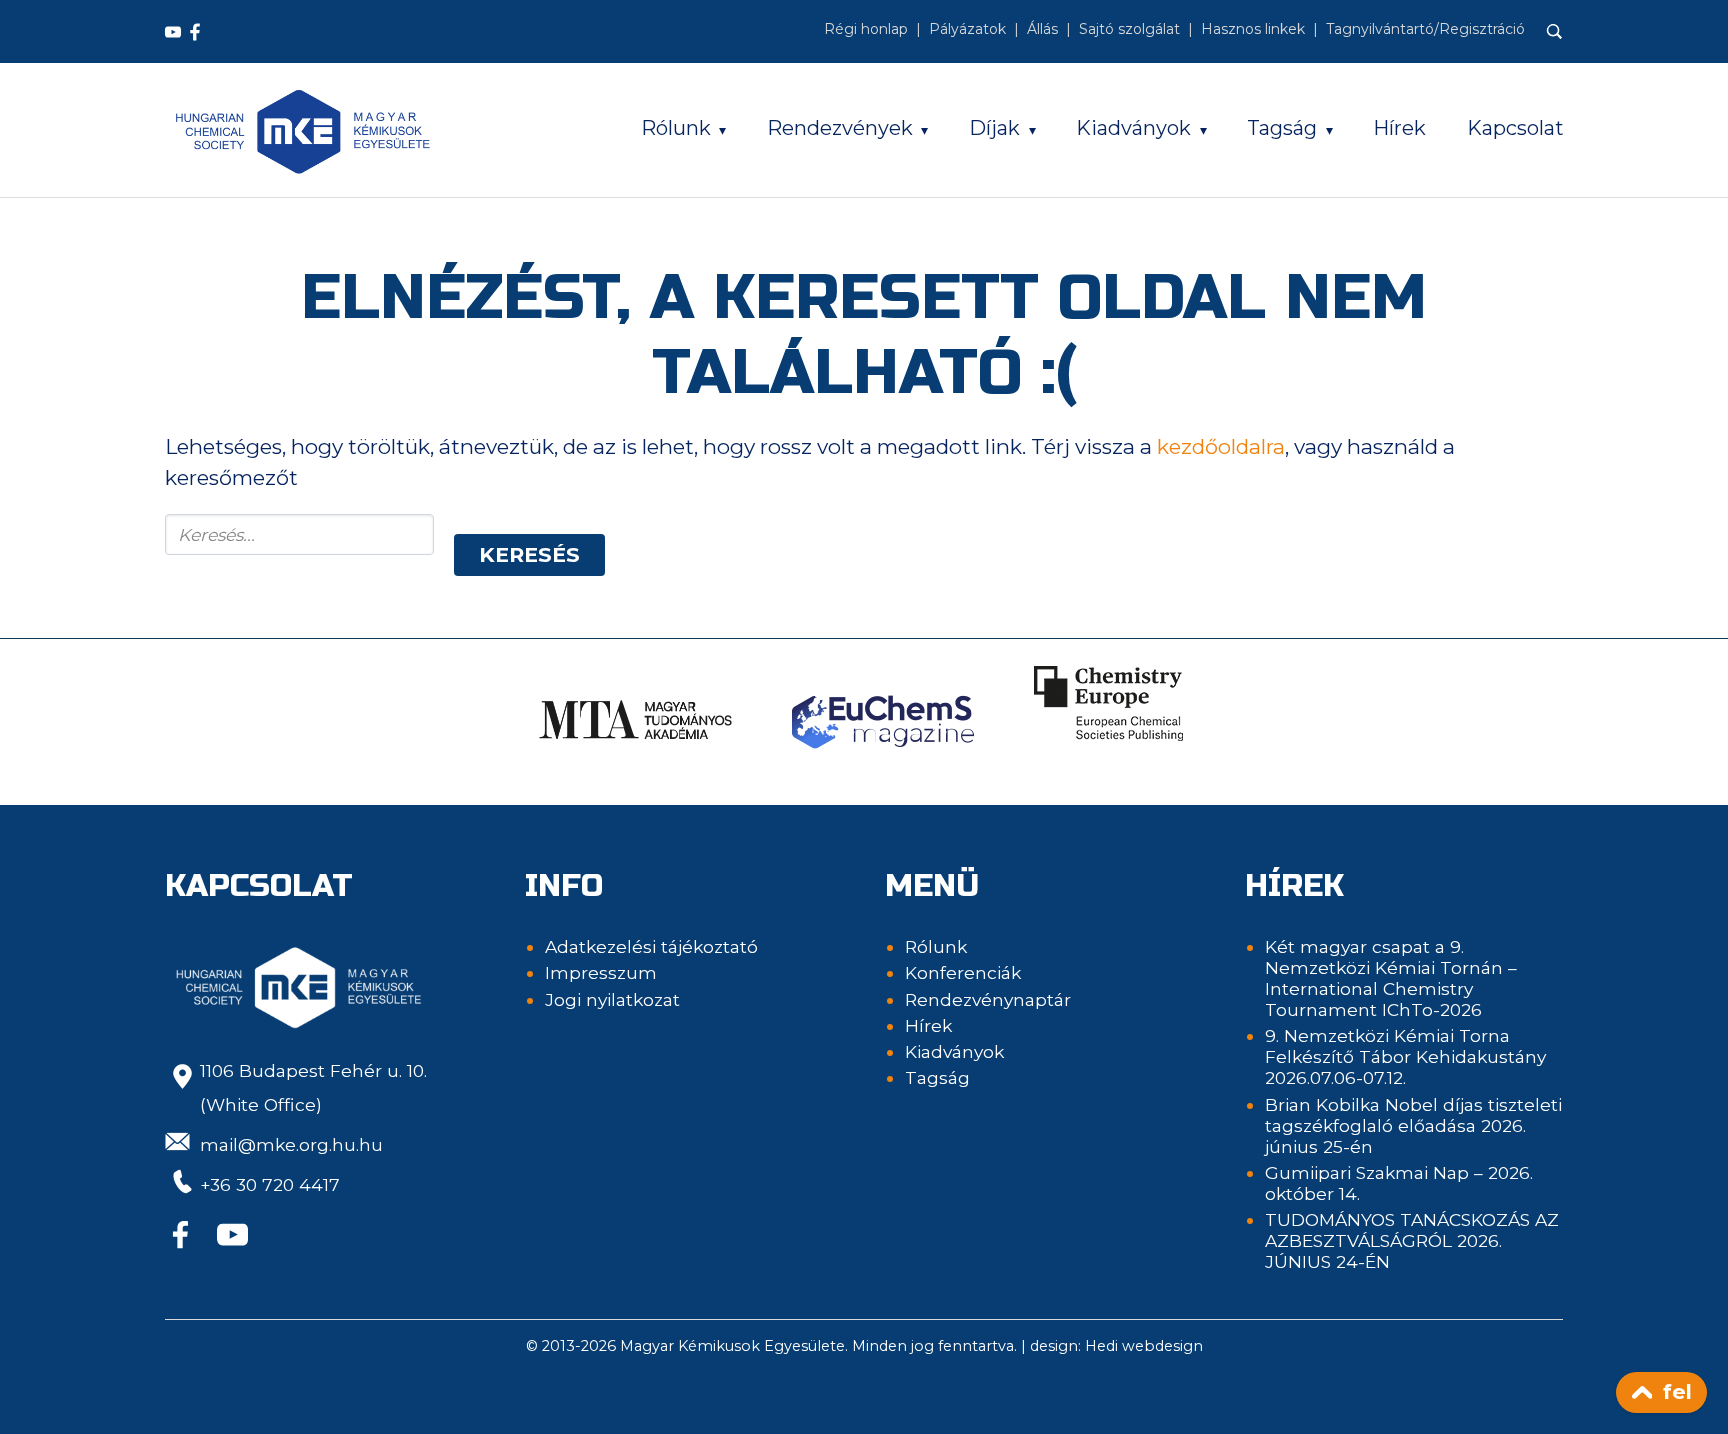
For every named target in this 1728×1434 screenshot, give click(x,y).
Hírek (1399, 128)
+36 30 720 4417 (270, 1184)
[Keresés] (1555, 32)
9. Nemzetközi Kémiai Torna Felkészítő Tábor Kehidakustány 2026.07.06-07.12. (1405, 1056)
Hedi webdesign (1144, 1346)
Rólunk (676, 128)
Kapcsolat (1515, 128)
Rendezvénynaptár (988, 999)
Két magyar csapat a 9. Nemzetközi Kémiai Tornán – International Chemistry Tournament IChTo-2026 (1391, 978)
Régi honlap (866, 29)
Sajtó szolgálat (1129, 29)
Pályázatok (967, 29)
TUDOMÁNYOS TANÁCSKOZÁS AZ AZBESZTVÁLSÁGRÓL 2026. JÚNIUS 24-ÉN (1412, 1240)
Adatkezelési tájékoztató (651, 946)
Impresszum (601, 972)
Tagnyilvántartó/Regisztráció (1425, 29)
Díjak (994, 128)
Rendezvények (840, 128)
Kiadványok (1133, 128)
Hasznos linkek (1253, 29)
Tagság (1282, 128)
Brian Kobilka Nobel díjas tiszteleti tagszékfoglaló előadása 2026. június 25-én (1413, 1125)
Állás (1042, 29)
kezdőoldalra (1221, 446)
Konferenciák (963, 972)
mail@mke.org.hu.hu (291, 1144)
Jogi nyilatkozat (612, 999)
